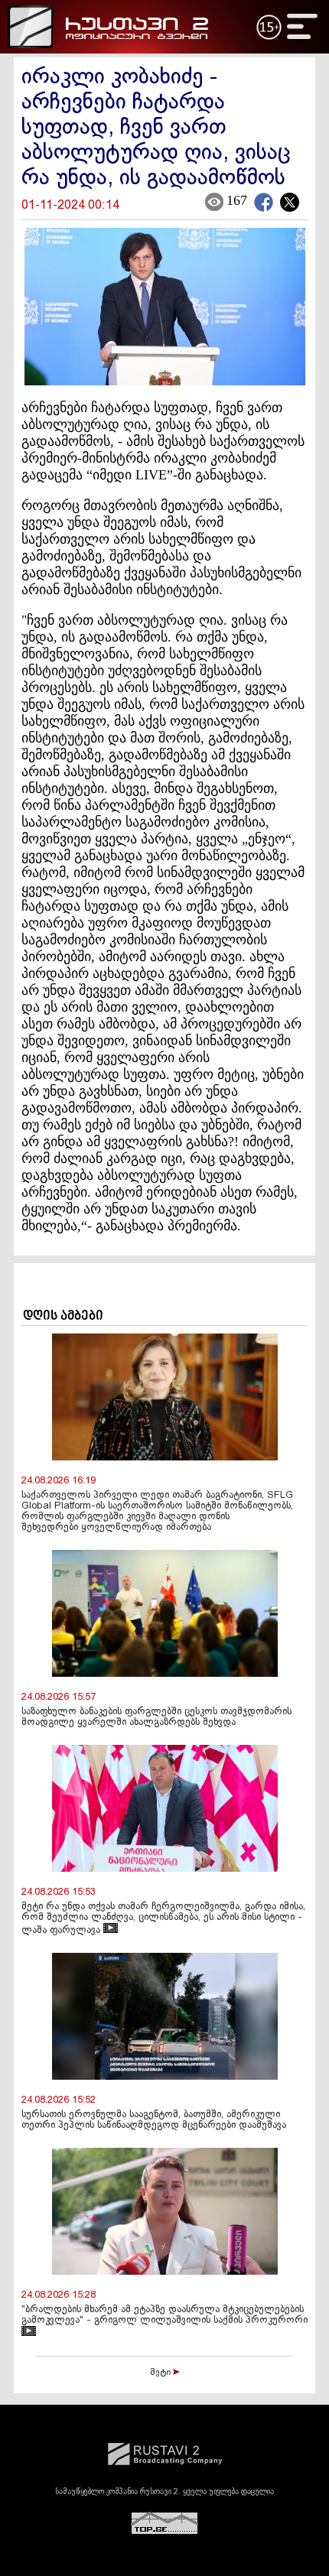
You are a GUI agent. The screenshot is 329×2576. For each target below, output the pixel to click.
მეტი (161, 2373)
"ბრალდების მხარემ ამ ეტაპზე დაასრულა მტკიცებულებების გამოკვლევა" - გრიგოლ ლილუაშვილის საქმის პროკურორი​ (164, 2315)
